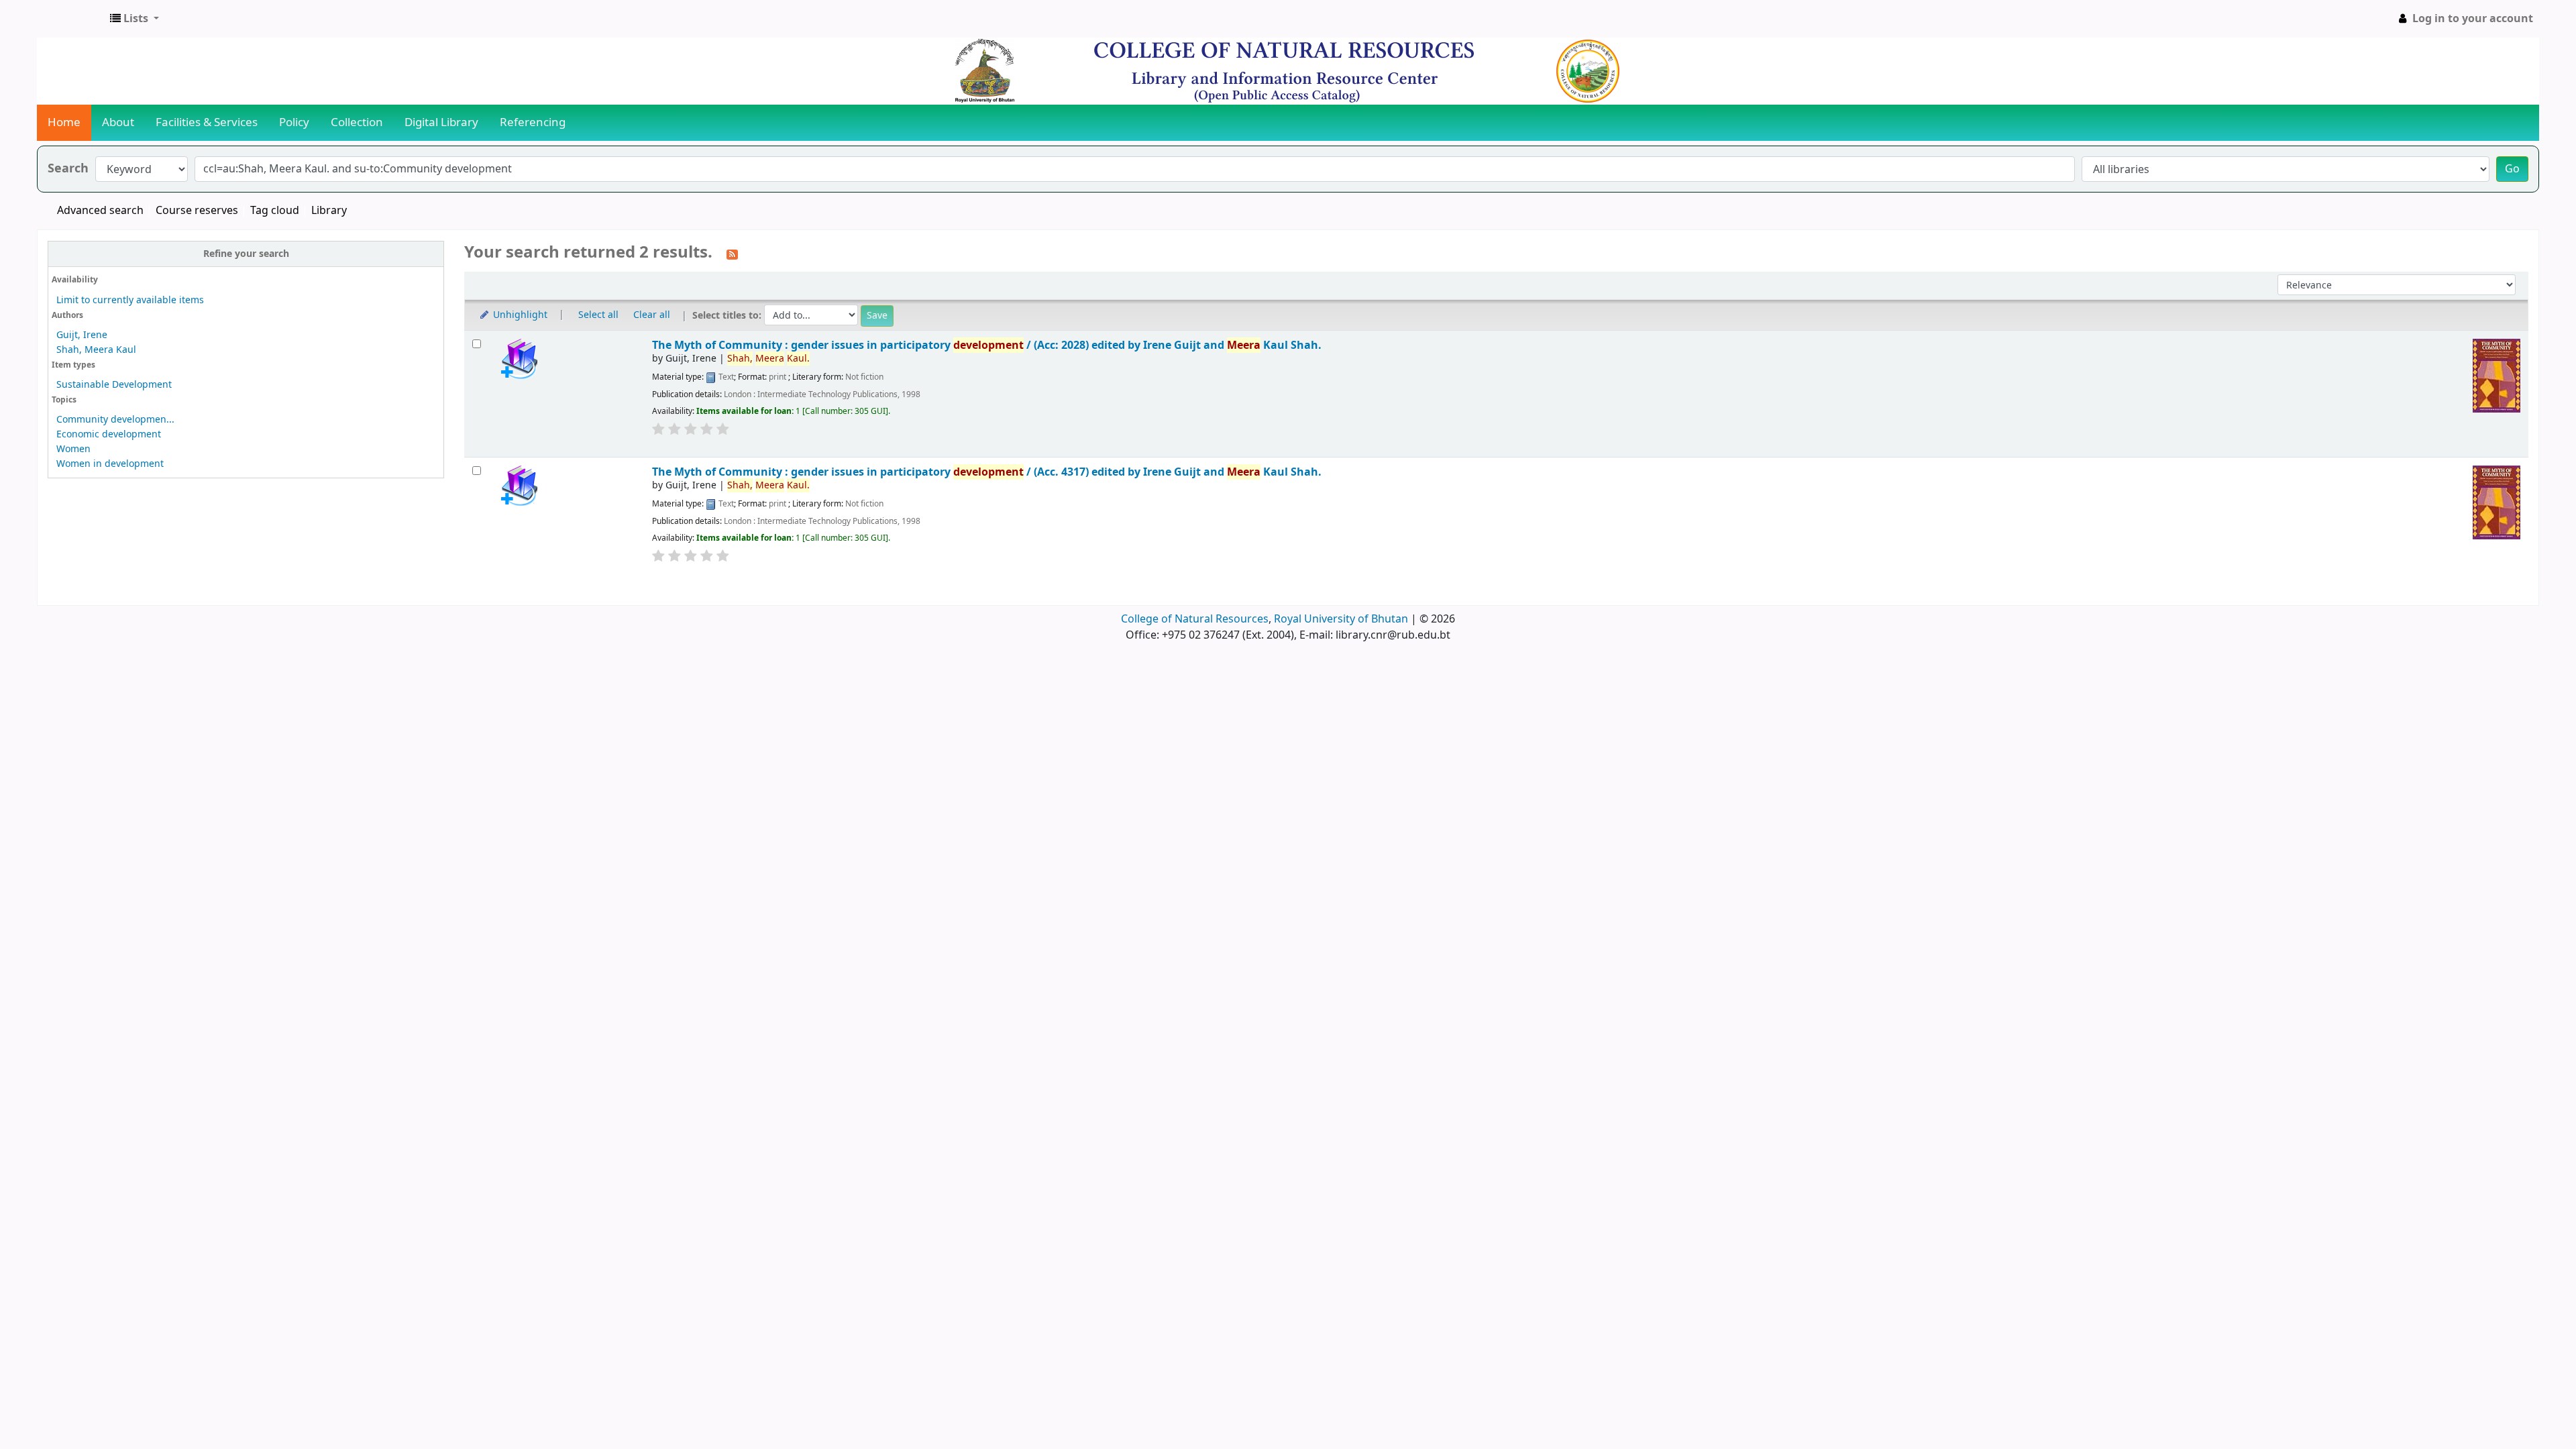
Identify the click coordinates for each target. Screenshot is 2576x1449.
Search (68, 169)
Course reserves (197, 211)
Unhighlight (519, 315)
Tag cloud (275, 211)
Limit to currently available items (130, 300)
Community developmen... (115, 420)
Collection (357, 122)
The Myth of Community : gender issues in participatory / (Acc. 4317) (987, 472)
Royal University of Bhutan (1341, 619)
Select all (598, 315)
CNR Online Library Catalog (71, 19)
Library (329, 211)
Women (73, 449)
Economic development (109, 434)
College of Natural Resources (1195, 619)
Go (2512, 169)
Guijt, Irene (82, 335)
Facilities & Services (207, 122)
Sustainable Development (114, 385)
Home (64, 122)
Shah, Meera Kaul (96, 350)
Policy (294, 122)
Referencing (533, 122)
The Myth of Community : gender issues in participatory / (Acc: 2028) (987, 345)
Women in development (110, 464)
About (118, 122)
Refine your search (246, 254)
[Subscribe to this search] (732, 254)
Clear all (652, 315)
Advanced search (100, 211)
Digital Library (441, 122)
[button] (135, 19)
